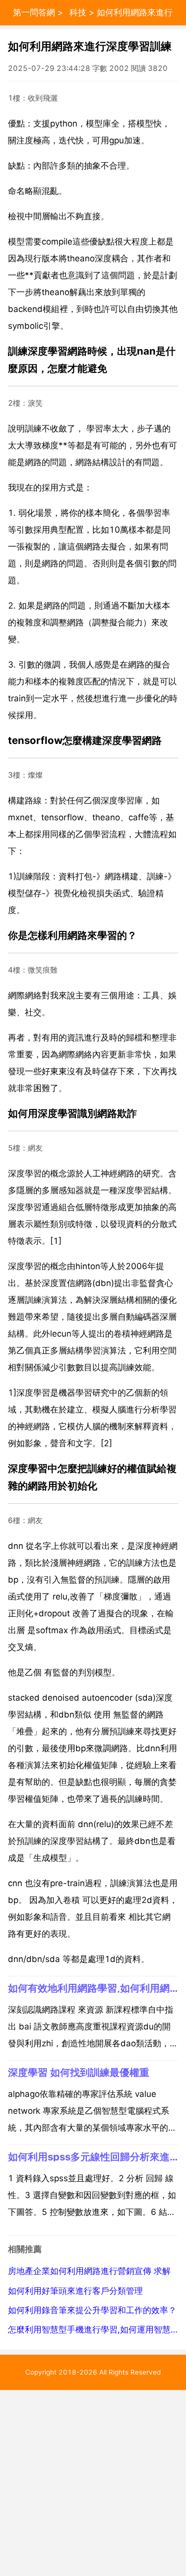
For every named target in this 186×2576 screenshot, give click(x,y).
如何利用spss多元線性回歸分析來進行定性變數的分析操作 (93, 2157)
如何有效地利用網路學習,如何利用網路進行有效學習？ (93, 1988)
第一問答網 (34, 12)
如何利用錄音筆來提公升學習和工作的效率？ (92, 2310)
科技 (78, 12)
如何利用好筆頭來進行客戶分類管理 (75, 2291)
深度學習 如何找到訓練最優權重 (79, 2072)
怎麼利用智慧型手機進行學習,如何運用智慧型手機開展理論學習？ (93, 2330)
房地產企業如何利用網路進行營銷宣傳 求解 (89, 2271)
